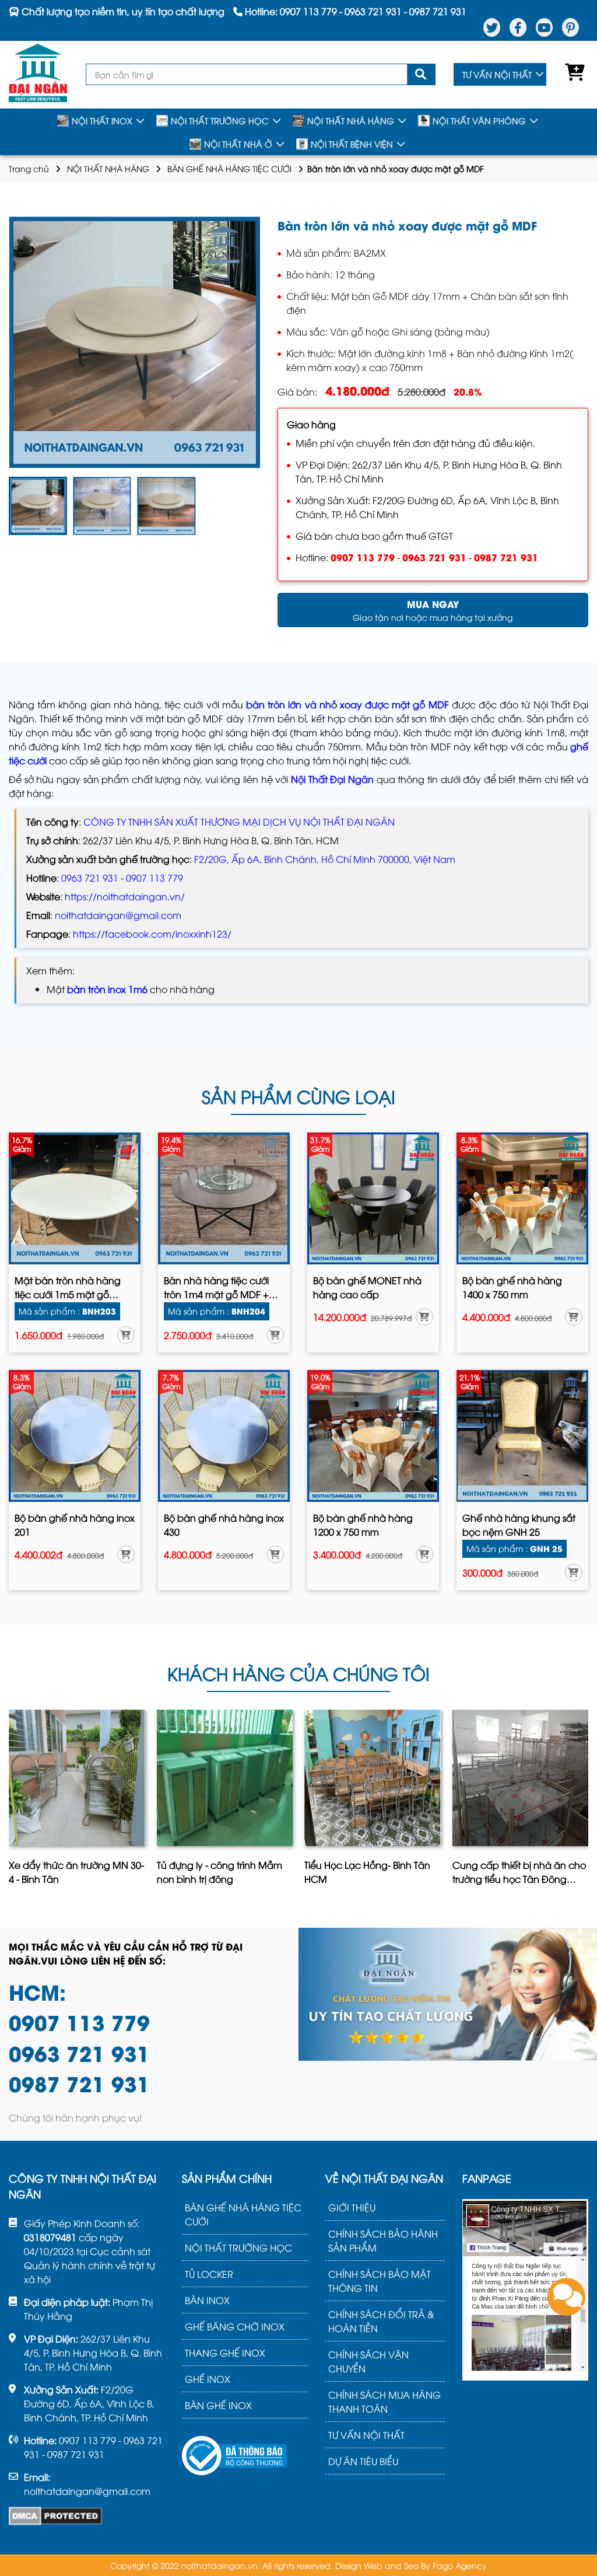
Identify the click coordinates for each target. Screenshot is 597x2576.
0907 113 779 (363, 557)
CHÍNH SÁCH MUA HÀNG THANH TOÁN (384, 2402)
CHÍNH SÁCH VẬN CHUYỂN (368, 2361)
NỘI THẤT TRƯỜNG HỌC (220, 120)
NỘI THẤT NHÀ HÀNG (351, 120)
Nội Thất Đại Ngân (332, 779)
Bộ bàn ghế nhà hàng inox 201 (75, 1525)
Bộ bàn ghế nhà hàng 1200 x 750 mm (363, 1525)
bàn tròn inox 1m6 (107, 989)
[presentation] (11, 1801)
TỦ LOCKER (209, 2274)
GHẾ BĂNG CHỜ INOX (235, 2326)
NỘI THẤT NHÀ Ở (238, 144)
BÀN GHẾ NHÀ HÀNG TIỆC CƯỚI (229, 168)
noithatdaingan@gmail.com (118, 915)
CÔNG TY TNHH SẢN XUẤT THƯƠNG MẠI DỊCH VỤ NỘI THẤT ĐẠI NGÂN (239, 822)
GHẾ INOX (208, 2379)
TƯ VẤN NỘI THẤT (497, 74)
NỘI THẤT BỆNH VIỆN (352, 144)
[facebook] (518, 27)
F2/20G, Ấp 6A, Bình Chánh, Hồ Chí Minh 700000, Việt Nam (325, 859)
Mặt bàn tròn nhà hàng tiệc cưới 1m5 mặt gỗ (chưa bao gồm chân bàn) (68, 1288)
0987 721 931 (506, 557)
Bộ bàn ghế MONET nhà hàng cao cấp (367, 1287)
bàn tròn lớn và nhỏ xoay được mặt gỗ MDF (347, 704)
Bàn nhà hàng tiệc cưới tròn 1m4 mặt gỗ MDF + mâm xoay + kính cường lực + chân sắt (218, 1288)
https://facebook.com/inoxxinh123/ (152, 934)
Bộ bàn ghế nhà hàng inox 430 (224, 1525)
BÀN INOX (207, 2300)
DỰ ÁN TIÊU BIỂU (363, 2461)
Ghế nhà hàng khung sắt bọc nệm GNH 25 (519, 1525)
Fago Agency (460, 2565)
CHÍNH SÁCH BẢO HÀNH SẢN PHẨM (383, 2241)
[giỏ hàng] (572, 75)
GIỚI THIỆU (352, 2207)
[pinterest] (570, 27)
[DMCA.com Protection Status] (55, 2516)
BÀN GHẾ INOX (218, 2405)
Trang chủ (29, 168)
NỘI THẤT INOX (102, 120)
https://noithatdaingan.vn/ (125, 896)
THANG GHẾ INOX (225, 2353)
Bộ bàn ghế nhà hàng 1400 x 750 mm (512, 1287)
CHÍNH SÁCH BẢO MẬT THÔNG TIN (380, 2281)
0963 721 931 (434, 557)
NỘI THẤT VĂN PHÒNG (479, 120)
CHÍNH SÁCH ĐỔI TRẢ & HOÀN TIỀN (381, 2321)
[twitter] (492, 27)
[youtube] (544, 27)
